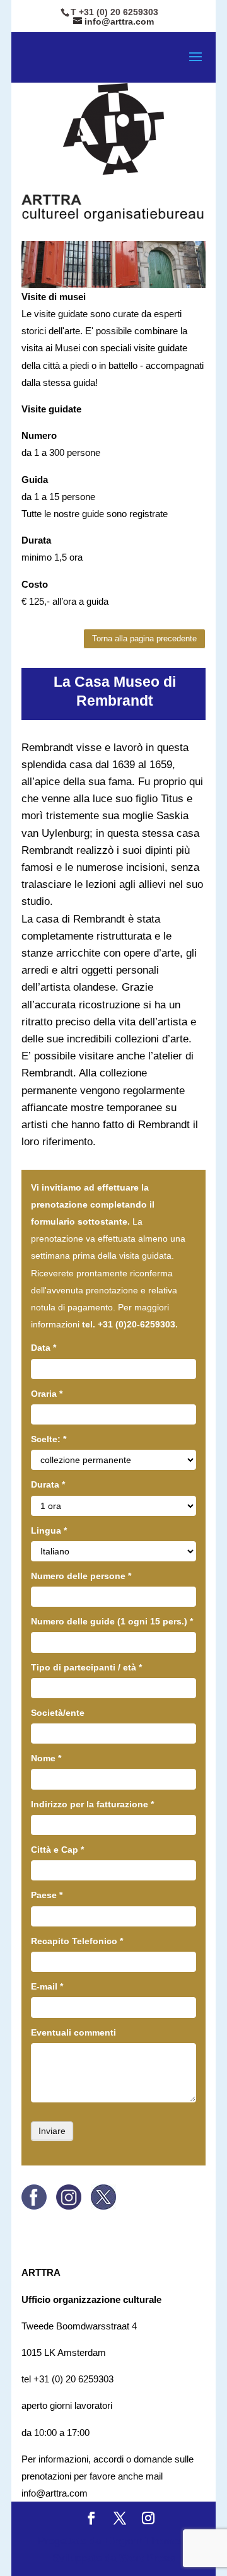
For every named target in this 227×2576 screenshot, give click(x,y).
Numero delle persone (81, 1576)
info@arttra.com (55, 2493)
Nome (46, 1758)
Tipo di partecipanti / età (86, 1667)
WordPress (147, 2558)
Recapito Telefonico (77, 1941)
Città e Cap (57, 1850)
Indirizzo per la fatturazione (92, 1804)
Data (44, 1348)
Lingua (49, 1530)
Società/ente (58, 1713)
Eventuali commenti (73, 2032)
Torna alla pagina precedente (144, 638)
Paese (47, 1895)
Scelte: (49, 1439)
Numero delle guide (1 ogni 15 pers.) (112, 1621)
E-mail (47, 1986)
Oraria (47, 1394)
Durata (48, 1484)
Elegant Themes (144, 2541)
